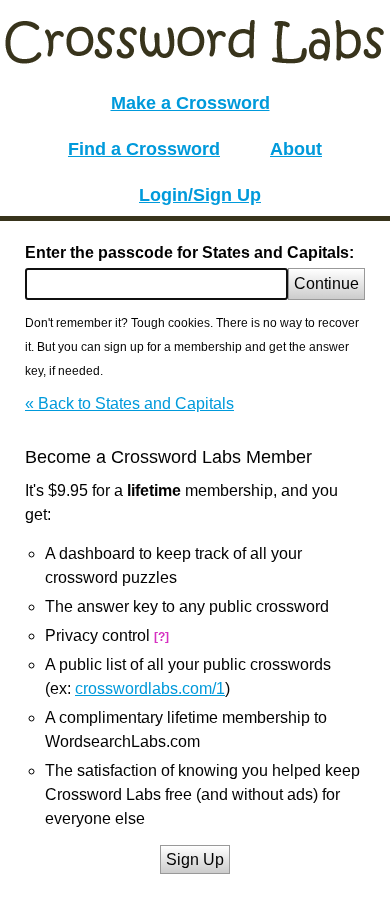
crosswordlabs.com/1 (150, 688)
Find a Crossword (144, 149)
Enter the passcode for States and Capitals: (189, 252)
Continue (326, 283)
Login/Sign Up (200, 195)
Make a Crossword (190, 103)
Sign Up (195, 859)
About (296, 149)
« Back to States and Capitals (129, 403)
